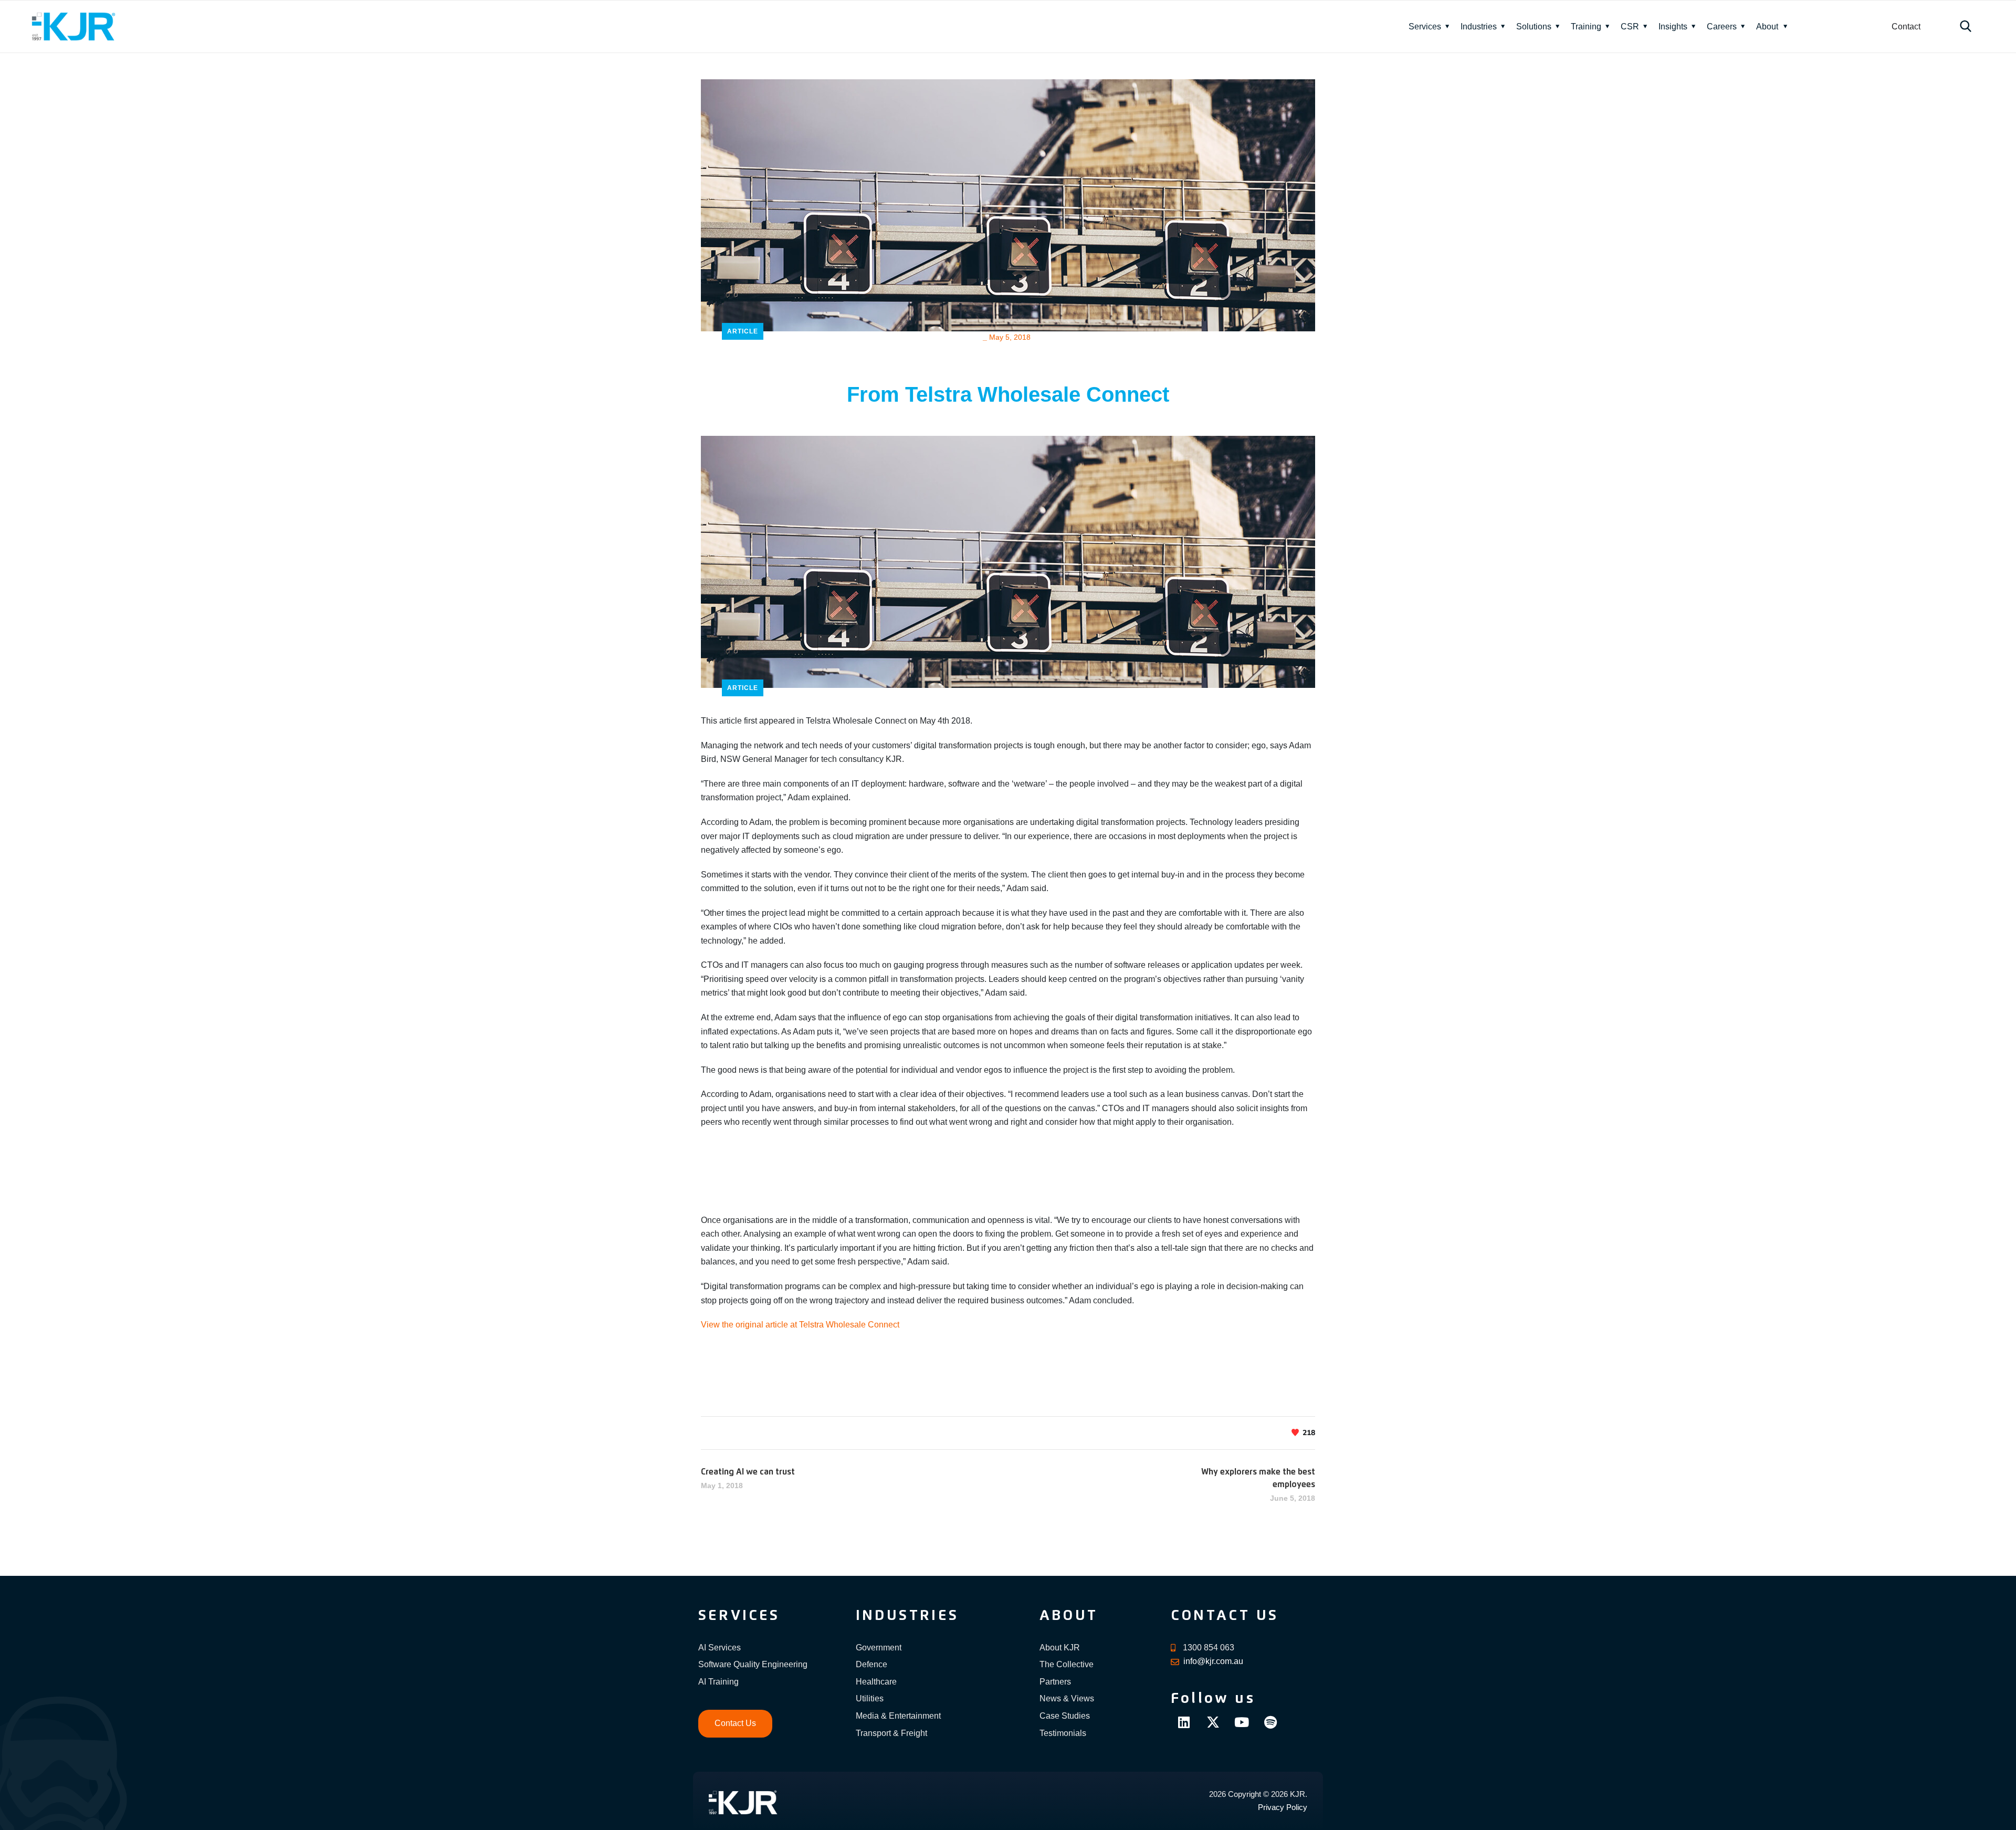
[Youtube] (1242, 1722)
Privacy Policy (1283, 1807)
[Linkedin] (1184, 1722)
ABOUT (1069, 1616)
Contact (1906, 27)
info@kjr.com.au (1213, 1661)
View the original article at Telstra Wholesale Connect (800, 1325)
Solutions (1534, 27)
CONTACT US (1225, 1616)
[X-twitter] (1213, 1722)
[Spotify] (1270, 1722)
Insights (1673, 27)
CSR (1630, 27)
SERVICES (739, 1616)
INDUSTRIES (907, 1616)
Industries (1479, 27)
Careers (1722, 27)
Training (1586, 27)
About (1767, 27)
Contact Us (735, 1723)
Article (743, 331)
